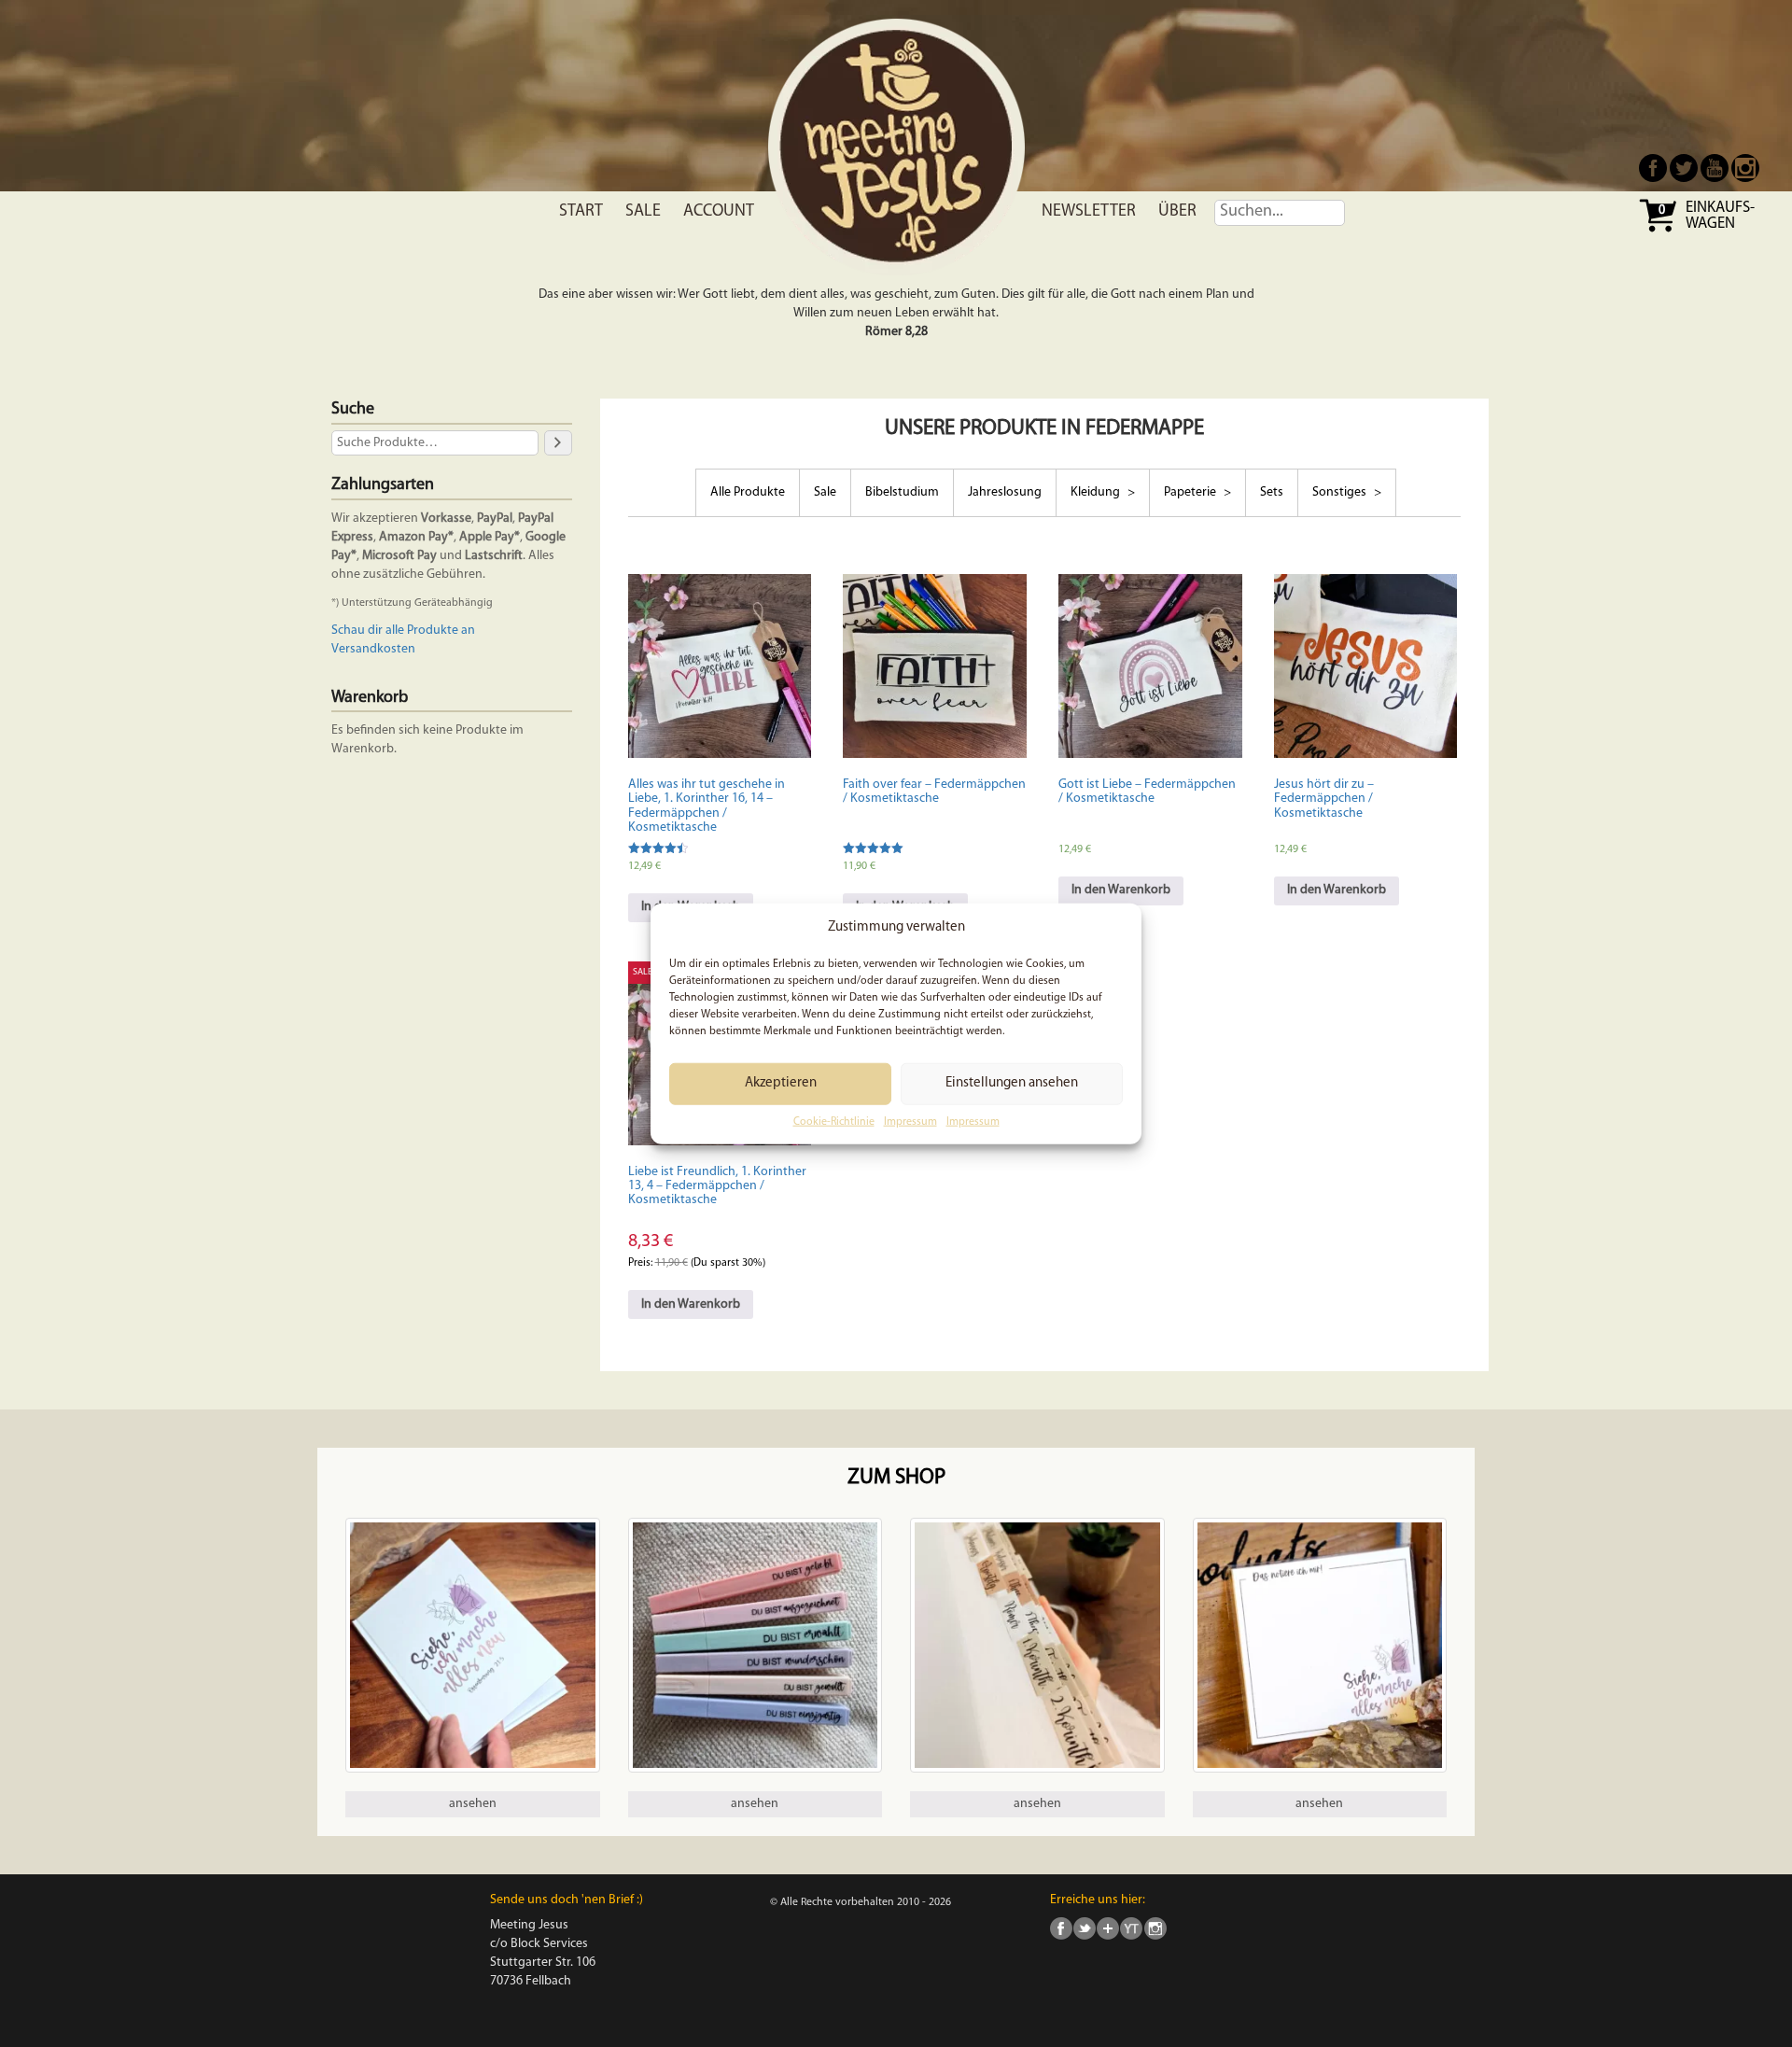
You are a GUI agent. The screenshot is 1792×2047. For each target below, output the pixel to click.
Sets (1272, 492)
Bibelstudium (902, 492)
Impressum (910, 1122)
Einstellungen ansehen (1012, 1083)
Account (719, 212)
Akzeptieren (781, 1083)
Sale (643, 212)
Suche (353, 410)
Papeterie (1191, 492)
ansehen (473, 1804)
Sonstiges (1341, 492)
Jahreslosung (1005, 492)
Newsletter (1089, 212)
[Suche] (558, 443)
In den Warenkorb (1121, 890)
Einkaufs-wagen (1720, 216)
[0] (1660, 230)
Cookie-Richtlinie (834, 1122)
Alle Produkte (748, 492)
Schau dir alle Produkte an (403, 631)
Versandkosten (373, 649)
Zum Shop (896, 1478)
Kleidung (1097, 492)
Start (581, 212)
